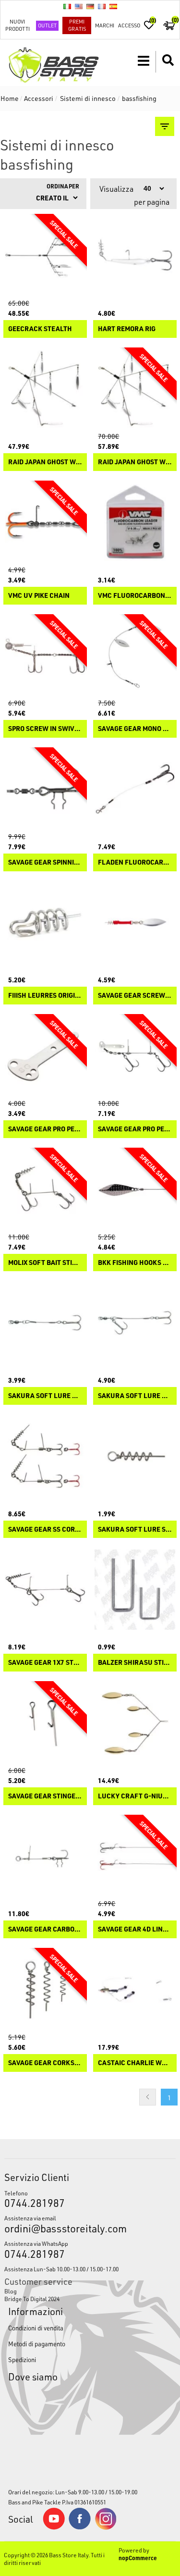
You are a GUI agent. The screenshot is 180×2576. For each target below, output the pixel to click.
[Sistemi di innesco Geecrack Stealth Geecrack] (45, 256)
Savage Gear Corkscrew (45, 2063)
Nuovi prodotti (18, 25)
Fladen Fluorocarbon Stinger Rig (135, 862)
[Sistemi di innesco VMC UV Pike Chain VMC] (45, 522)
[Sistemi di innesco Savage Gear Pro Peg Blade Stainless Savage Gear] (45, 1056)
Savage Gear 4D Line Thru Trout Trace (135, 1929)
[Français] (102, 6)
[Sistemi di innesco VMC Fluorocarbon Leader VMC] (135, 522)
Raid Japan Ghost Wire (45, 462)
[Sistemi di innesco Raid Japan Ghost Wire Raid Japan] (45, 389)
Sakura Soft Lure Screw (135, 1529)
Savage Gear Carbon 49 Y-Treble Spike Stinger (45, 1929)
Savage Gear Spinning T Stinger (45, 862)
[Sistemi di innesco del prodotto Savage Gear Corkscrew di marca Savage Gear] (45, 1990)
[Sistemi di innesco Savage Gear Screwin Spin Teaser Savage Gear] (135, 923)
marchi (105, 25)
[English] (79, 6)
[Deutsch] (90, 6)
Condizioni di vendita (36, 2328)
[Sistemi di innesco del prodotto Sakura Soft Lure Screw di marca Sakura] (135, 1456)
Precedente (148, 2097)
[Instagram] (106, 2527)
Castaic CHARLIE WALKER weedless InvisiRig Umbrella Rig (135, 2063)
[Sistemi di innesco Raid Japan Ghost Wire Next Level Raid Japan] (135, 389)
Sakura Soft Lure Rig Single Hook (45, 1396)
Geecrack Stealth (40, 329)
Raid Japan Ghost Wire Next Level (135, 462)
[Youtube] (54, 2527)
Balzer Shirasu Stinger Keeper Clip (135, 1663)
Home (10, 98)
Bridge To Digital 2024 (32, 2299)
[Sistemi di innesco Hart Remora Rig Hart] (135, 256)
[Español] (113, 6)
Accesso (129, 25)
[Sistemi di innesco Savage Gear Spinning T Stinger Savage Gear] (45, 789)
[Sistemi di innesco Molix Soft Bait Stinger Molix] (45, 1189)
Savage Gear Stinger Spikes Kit (45, 1796)
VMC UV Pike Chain (39, 596)
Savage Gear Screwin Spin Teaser (135, 996)
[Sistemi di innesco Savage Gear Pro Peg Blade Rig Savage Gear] (135, 1056)
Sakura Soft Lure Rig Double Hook (135, 1396)
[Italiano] (67, 6)
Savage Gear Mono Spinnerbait (135, 729)
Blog (11, 2291)
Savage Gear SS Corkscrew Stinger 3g (45, 1529)
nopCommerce (138, 2558)
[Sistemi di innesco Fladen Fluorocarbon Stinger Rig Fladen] (135, 789)
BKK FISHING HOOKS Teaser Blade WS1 (135, 1263)
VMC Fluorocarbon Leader (135, 596)
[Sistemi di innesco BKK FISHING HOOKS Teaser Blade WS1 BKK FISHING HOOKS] (135, 1189)
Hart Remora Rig (127, 329)
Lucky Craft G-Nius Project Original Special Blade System (135, 1796)
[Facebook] (80, 2527)
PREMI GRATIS (77, 25)
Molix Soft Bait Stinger (45, 1263)
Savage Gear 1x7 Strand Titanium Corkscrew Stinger (45, 1663)
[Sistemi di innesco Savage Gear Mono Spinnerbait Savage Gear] (135, 656)
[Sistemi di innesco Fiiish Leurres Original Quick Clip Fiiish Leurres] (45, 923)
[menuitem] (90, 2291)
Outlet (47, 25)
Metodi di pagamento (37, 2344)
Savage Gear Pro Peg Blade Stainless (45, 1129)
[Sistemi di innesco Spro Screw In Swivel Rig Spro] (45, 656)
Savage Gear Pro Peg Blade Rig (135, 1129)
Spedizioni (22, 2359)
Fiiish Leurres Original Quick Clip (45, 996)
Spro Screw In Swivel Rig (45, 729)
